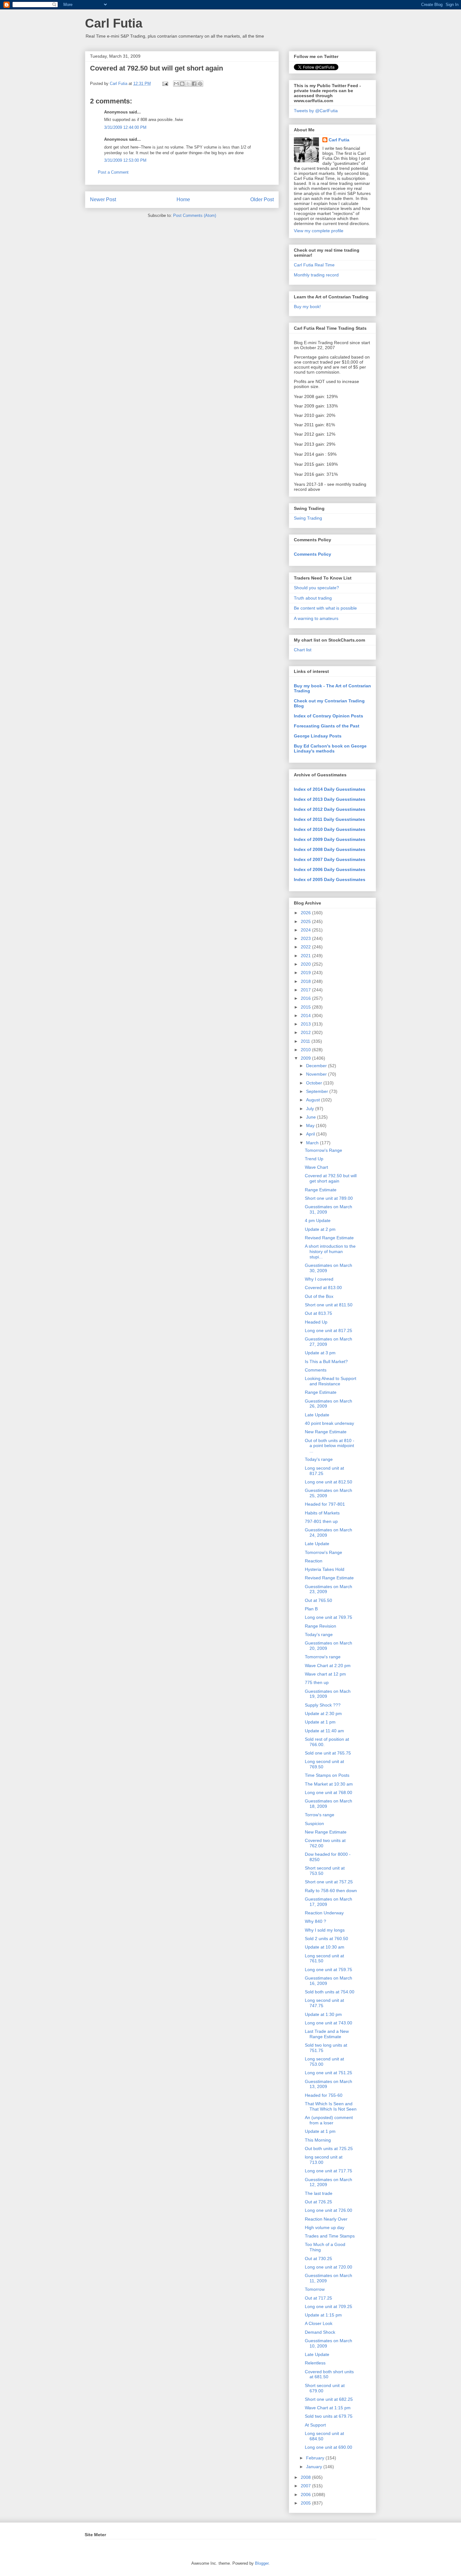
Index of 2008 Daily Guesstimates (330, 849)
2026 (306, 913)
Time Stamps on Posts (327, 1775)
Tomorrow (315, 2289)
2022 (306, 947)
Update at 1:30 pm (323, 2014)
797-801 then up (321, 1521)
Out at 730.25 (318, 2259)
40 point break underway (329, 1423)
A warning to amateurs (316, 618)
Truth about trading (313, 598)
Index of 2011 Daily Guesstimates (329, 819)
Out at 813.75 (318, 1313)
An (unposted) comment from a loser (329, 2120)
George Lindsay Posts (318, 736)
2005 (306, 2503)
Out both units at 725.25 (329, 2148)
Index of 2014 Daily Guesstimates (330, 789)
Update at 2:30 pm (323, 1713)
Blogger (262, 2563)
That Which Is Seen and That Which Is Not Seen (331, 2106)
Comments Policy (313, 554)
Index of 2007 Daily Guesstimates (330, 859)
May (311, 1125)
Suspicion (314, 1823)
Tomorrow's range (323, 1657)
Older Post (262, 199)
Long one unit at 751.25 (329, 2073)
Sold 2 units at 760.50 (326, 1939)
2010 (306, 1050)
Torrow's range (320, 1815)
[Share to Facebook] (194, 84)
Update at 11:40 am (324, 1731)
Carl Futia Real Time (314, 265)
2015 (306, 1007)
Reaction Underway (324, 1913)
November (317, 1074)
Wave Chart (316, 1167)
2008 (306, 2477)
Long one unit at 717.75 (329, 2171)
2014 (306, 1015)
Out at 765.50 (318, 1600)
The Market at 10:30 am (329, 1784)
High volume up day (325, 2227)
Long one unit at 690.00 (329, 2447)
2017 (306, 990)
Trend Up (314, 1159)
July (311, 1109)
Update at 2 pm (320, 1229)
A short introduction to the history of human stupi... (330, 1251)
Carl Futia (114, 23)
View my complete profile (319, 231)
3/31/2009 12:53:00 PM (125, 160)
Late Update (317, 1415)
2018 (306, 981)
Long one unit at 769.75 (329, 1617)
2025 (306, 921)
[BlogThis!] (182, 84)
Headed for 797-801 (325, 1504)
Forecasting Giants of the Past (327, 726)
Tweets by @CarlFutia (316, 111)
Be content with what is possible (325, 608)
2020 (306, 964)
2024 (306, 930)
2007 (306, 2486)
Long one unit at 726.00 (329, 2210)
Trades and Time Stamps (330, 2236)
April (311, 1134)
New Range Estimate (326, 1432)
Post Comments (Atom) (195, 215)
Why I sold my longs (325, 1930)
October (315, 1083)
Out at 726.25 (318, 2202)
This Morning (318, 2140)
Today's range (319, 1459)
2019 (306, 973)
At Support (315, 2425)
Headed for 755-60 (324, 2095)
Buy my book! (307, 307)
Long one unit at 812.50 (329, 1482)
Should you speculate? (316, 588)
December (317, 1066)
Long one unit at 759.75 (329, 1970)
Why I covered (319, 1279)
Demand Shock (320, 2332)
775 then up (317, 1682)
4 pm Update (318, 1220)
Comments (316, 1370)
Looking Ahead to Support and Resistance (331, 1381)
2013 (306, 1024)
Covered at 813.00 (323, 1288)
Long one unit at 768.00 (329, 1792)
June (312, 1117)
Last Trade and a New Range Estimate (327, 2034)
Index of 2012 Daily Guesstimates (330, 809)
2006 (306, 2495)
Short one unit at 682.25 (329, 2399)
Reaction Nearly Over (326, 2219)
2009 (306, 1058)
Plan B (311, 1609)
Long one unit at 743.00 (329, 2023)
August (314, 1100)
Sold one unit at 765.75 (328, 1753)
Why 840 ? (315, 1921)
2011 (306, 1041)
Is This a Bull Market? (326, 1361)
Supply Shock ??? (323, 1705)
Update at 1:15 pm (323, 2315)
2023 (306, 938)
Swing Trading (308, 518)
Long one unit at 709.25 (329, 2306)
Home (183, 199)
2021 (306, 956)
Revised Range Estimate (329, 1238)
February (316, 2458)
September (318, 1091)
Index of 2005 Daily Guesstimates (330, 879)
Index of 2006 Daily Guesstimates (330, 869)
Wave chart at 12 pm (325, 1674)
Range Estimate (321, 1190)
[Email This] (176, 84)
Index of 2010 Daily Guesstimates (330, 829)
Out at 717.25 (318, 2298)
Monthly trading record (316, 275)
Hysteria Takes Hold (325, 1569)
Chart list (303, 650)
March (313, 1143)
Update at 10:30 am (325, 1947)
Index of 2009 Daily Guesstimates (330, 839)
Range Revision (321, 1626)
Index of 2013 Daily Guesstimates (330, 799)
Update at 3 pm (320, 1353)
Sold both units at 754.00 (330, 1992)
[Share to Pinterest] (200, 84)
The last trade (319, 2193)
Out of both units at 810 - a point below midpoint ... (330, 1446)
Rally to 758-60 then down (331, 1891)
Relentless (315, 2363)
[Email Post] (165, 84)
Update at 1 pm (320, 1722)
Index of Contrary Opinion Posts (329, 716)
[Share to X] (188, 84)
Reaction (314, 1561)
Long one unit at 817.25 (329, 1330)
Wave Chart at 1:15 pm (328, 2408)
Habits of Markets (322, 1513)
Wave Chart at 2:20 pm (328, 1666)
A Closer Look (319, 2323)
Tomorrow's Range (323, 1150)
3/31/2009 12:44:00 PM (125, 127)
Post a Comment (113, 172)
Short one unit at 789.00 (329, 1198)
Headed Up (316, 1322)
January (315, 2467)
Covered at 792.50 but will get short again (331, 1178)
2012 (306, 1032)
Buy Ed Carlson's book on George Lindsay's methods (330, 748)
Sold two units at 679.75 (329, 2416)
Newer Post (103, 199)
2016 (306, 998)
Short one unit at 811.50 (329, 1305)
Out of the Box (319, 1296)
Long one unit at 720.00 (329, 2267)
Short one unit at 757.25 (329, 1882)
